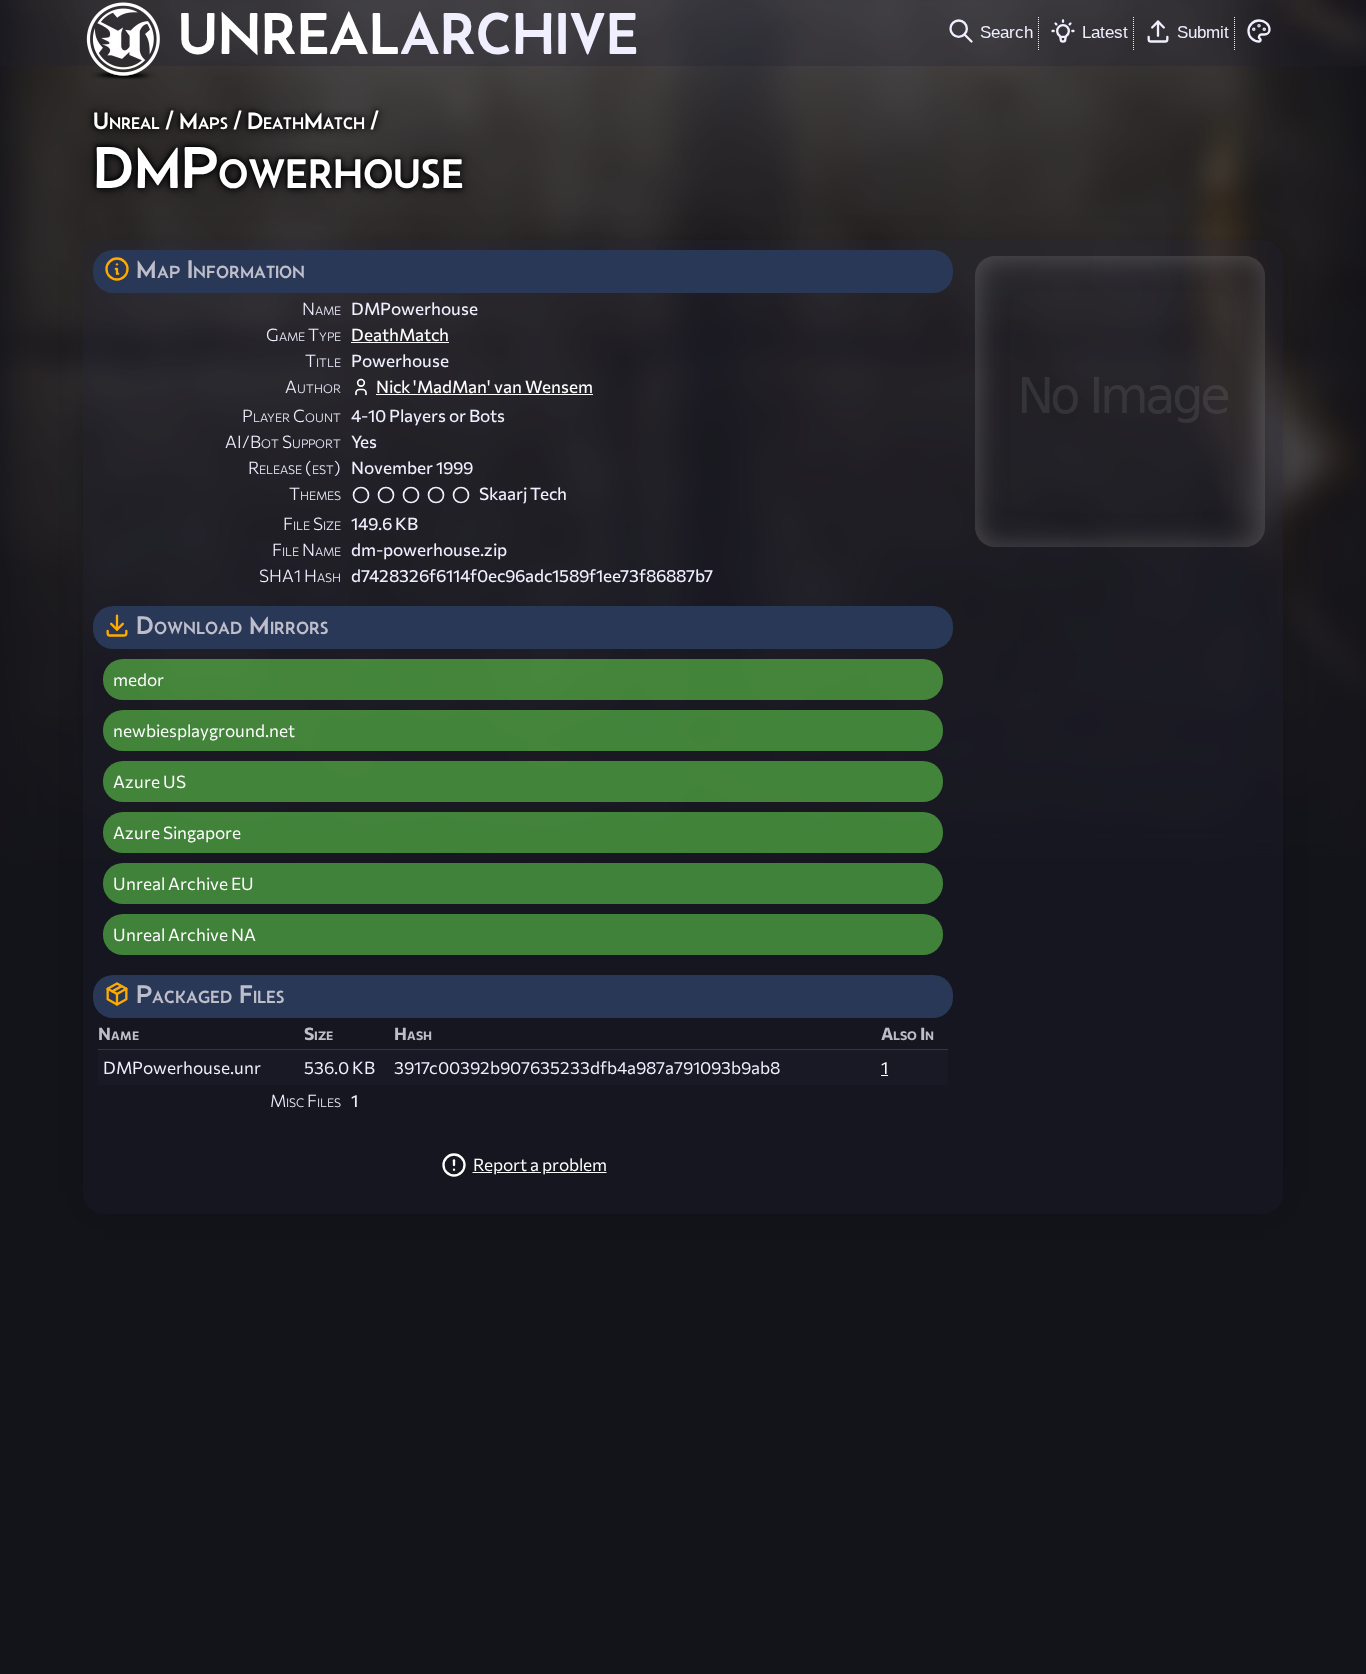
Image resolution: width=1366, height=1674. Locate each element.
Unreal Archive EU (183, 883)
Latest (1105, 32)
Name (321, 308)
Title (323, 360)
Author (313, 386)
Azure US (149, 781)
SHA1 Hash (300, 575)
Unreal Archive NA (184, 934)
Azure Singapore (177, 832)
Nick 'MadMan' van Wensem (484, 386)
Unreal (126, 120)
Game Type (303, 334)
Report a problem (540, 1164)
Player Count (291, 415)
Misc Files (305, 1100)
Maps (203, 120)
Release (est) (294, 467)
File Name (306, 549)
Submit (1203, 32)
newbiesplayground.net (204, 730)
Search (1006, 32)
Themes (315, 493)
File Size (312, 523)
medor (138, 679)
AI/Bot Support (283, 441)
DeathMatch (306, 120)
